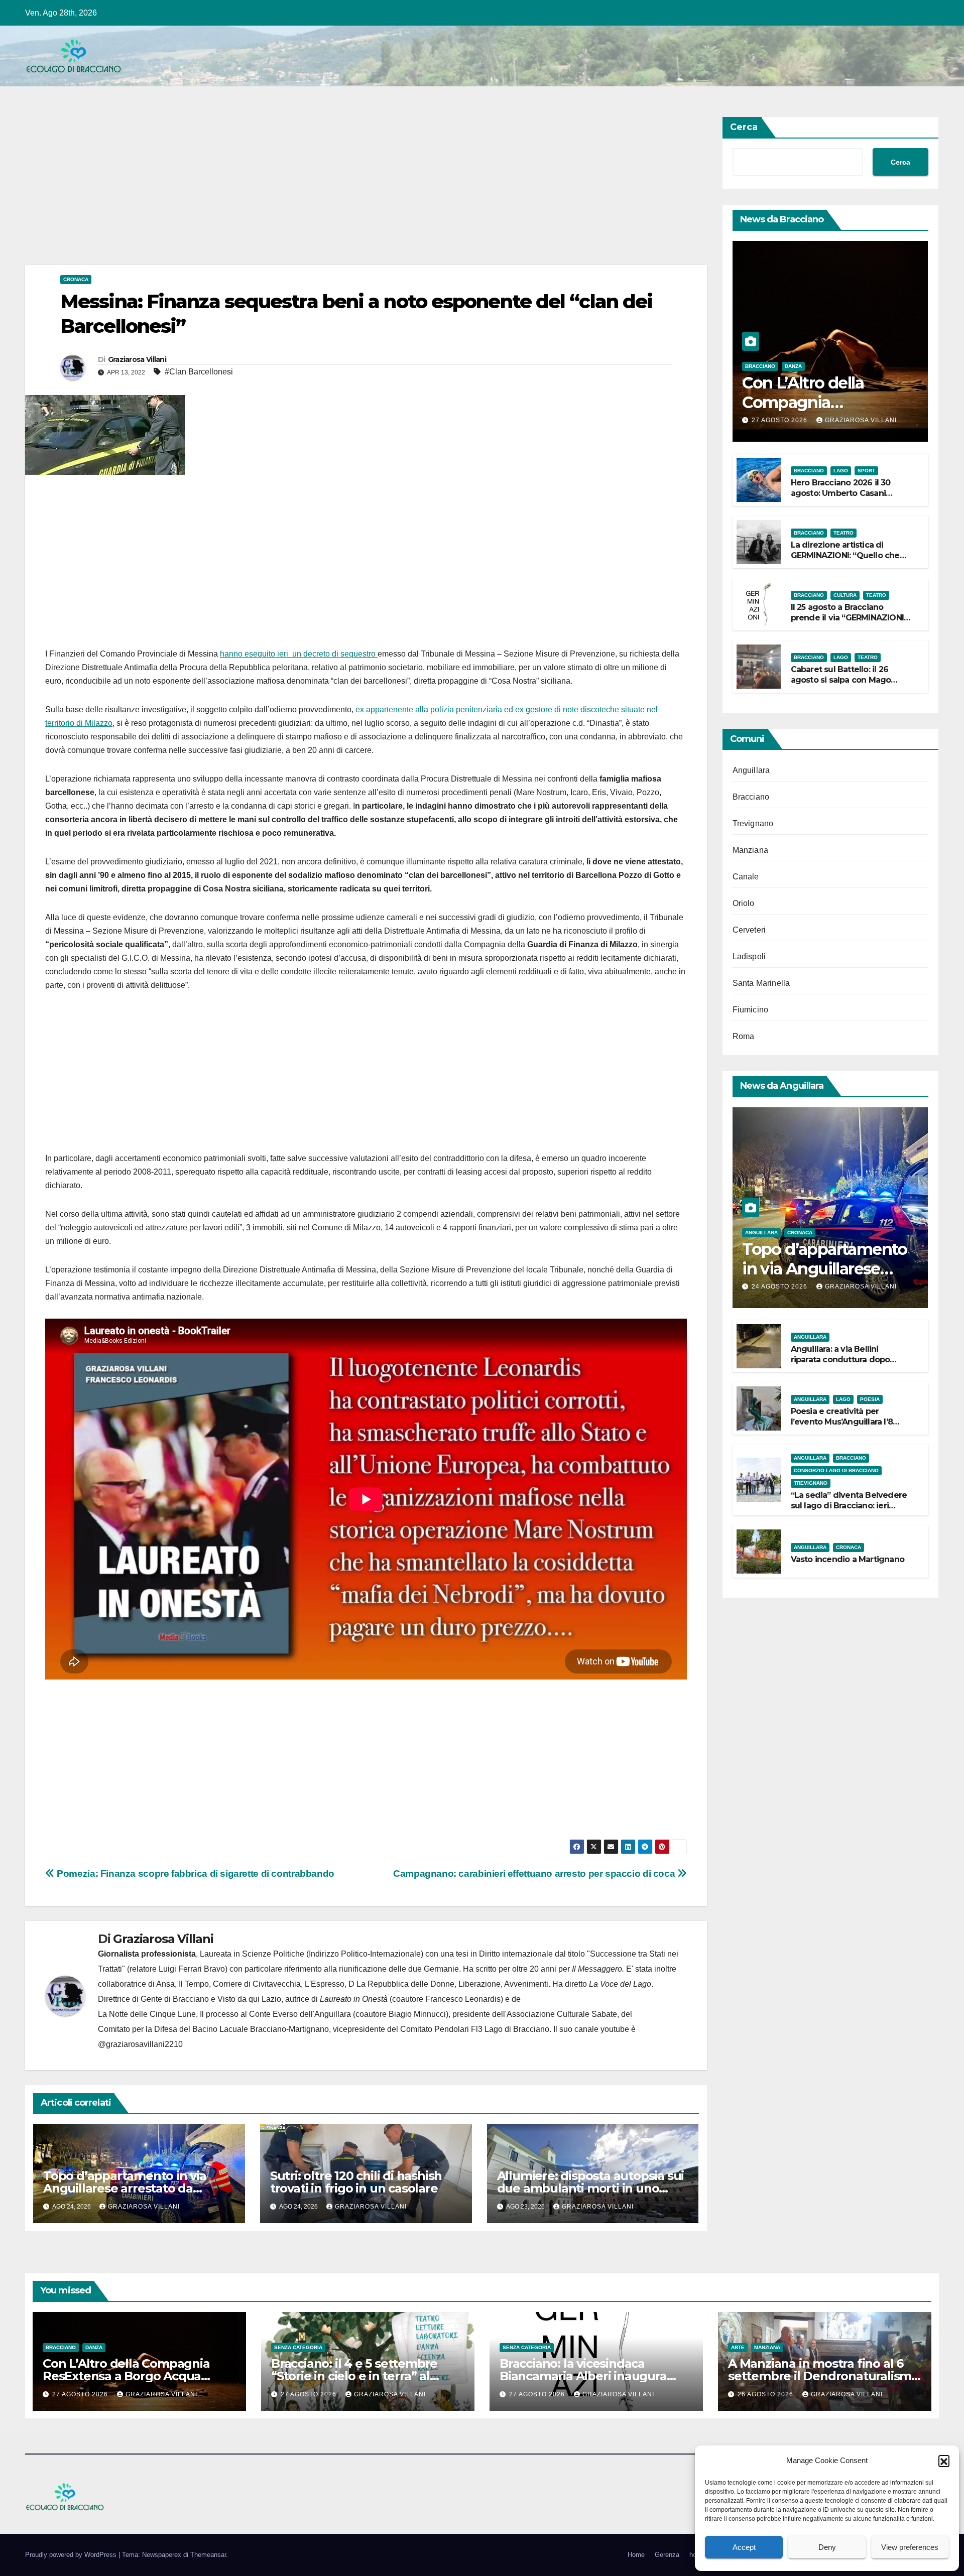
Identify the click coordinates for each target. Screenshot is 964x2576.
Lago (841, 471)
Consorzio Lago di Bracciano (836, 1470)
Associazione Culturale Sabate (562, 2014)
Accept (744, 2547)
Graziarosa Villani (137, 359)
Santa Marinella (761, 983)
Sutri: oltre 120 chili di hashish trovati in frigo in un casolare (356, 2182)
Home (636, 2555)
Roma (744, 1036)
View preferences (910, 2547)
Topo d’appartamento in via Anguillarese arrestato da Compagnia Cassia (125, 2188)
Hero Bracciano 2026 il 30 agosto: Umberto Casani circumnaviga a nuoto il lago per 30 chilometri (847, 498)
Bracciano (760, 366)
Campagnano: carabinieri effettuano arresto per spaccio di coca (535, 1874)
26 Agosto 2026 (766, 2394)
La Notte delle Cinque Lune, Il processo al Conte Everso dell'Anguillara (224, 2014)
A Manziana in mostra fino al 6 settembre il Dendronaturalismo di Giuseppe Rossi (823, 2376)
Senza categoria (298, 2347)
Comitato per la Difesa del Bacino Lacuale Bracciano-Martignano (213, 2029)
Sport (866, 471)
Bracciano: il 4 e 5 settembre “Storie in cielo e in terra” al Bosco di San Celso (354, 2376)
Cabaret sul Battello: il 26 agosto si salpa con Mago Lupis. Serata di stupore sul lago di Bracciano (844, 685)
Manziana (751, 850)
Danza (793, 366)
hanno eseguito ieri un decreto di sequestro (299, 654)
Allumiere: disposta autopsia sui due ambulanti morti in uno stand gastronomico (591, 2188)
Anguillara (751, 770)
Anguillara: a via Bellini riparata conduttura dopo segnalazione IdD (840, 1360)
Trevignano (753, 823)
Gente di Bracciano (175, 1999)
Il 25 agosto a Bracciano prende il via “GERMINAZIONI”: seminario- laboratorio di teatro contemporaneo (850, 623)
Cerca (744, 127)
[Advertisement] (326, 191)
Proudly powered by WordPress (72, 2555)
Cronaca (76, 279)
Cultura (845, 595)
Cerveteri (749, 930)
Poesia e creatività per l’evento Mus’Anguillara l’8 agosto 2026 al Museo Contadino (842, 1427)
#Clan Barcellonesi (199, 372)
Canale (746, 877)
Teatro (843, 533)
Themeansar (208, 2555)
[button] (944, 2461)
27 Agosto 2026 (780, 420)
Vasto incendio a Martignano (848, 1559)
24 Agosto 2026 (780, 1286)
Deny (827, 2547)
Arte (738, 2347)
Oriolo (744, 903)
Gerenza (667, 2555)
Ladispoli (749, 956)
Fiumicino (751, 1010)
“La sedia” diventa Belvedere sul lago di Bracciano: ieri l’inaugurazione (849, 1506)
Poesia (870, 1399)
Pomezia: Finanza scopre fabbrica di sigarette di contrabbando (195, 1874)
